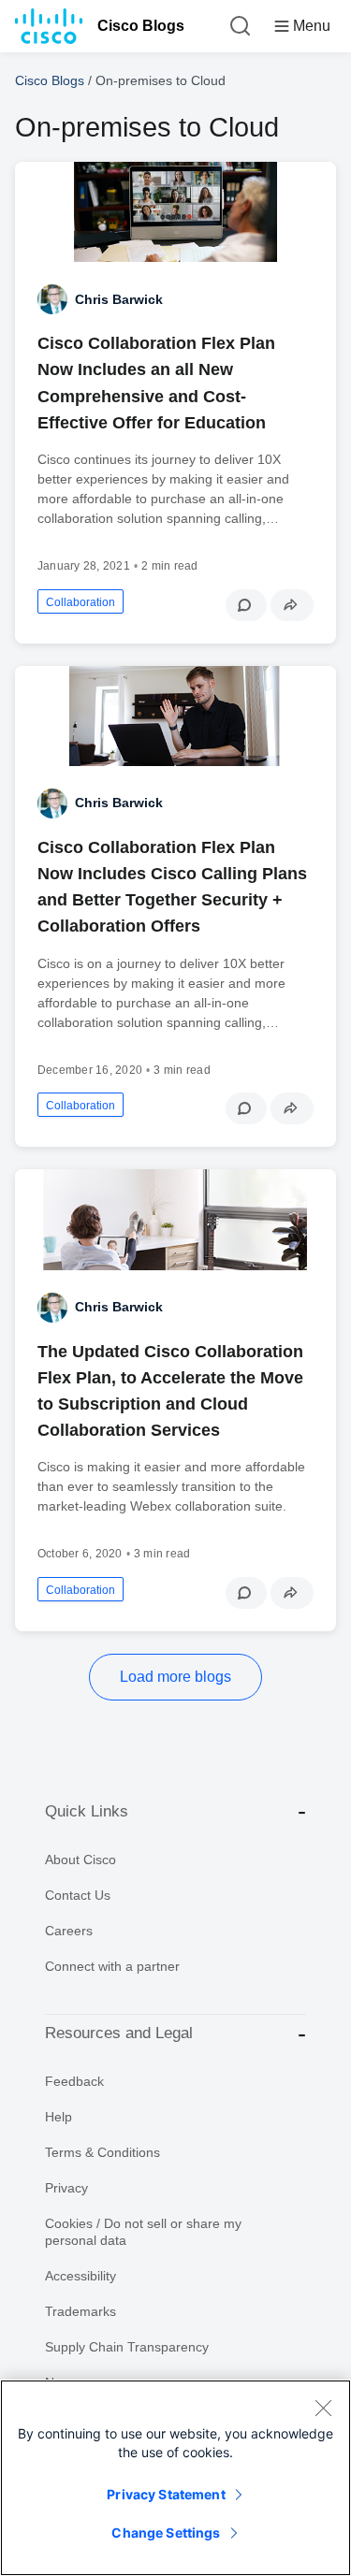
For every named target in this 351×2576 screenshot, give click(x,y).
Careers (69, 1931)
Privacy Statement (166, 2494)
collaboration (80, 602)
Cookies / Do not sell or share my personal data (143, 2232)
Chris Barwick (119, 299)
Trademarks (80, 2311)
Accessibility (80, 2276)
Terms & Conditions (102, 2152)
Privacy (66, 2188)
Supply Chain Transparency (127, 2347)
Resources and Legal (119, 2033)
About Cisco (80, 1860)
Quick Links (87, 1811)
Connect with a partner (112, 1966)
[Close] (323, 2408)
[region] (175, 2478)
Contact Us (78, 1895)
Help (58, 2117)
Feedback (74, 2081)
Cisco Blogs (141, 26)
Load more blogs (175, 1677)
